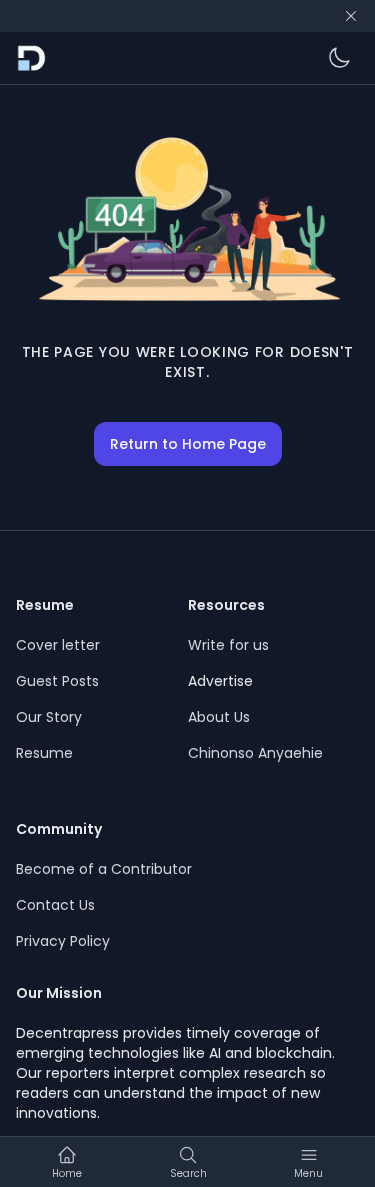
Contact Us (55, 905)
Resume (44, 753)
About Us (219, 717)
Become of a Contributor (104, 869)
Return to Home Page (188, 444)
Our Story (49, 717)
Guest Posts (57, 681)
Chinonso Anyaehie (255, 753)
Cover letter (58, 645)
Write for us (228, 645)
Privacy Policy (63, 941)
